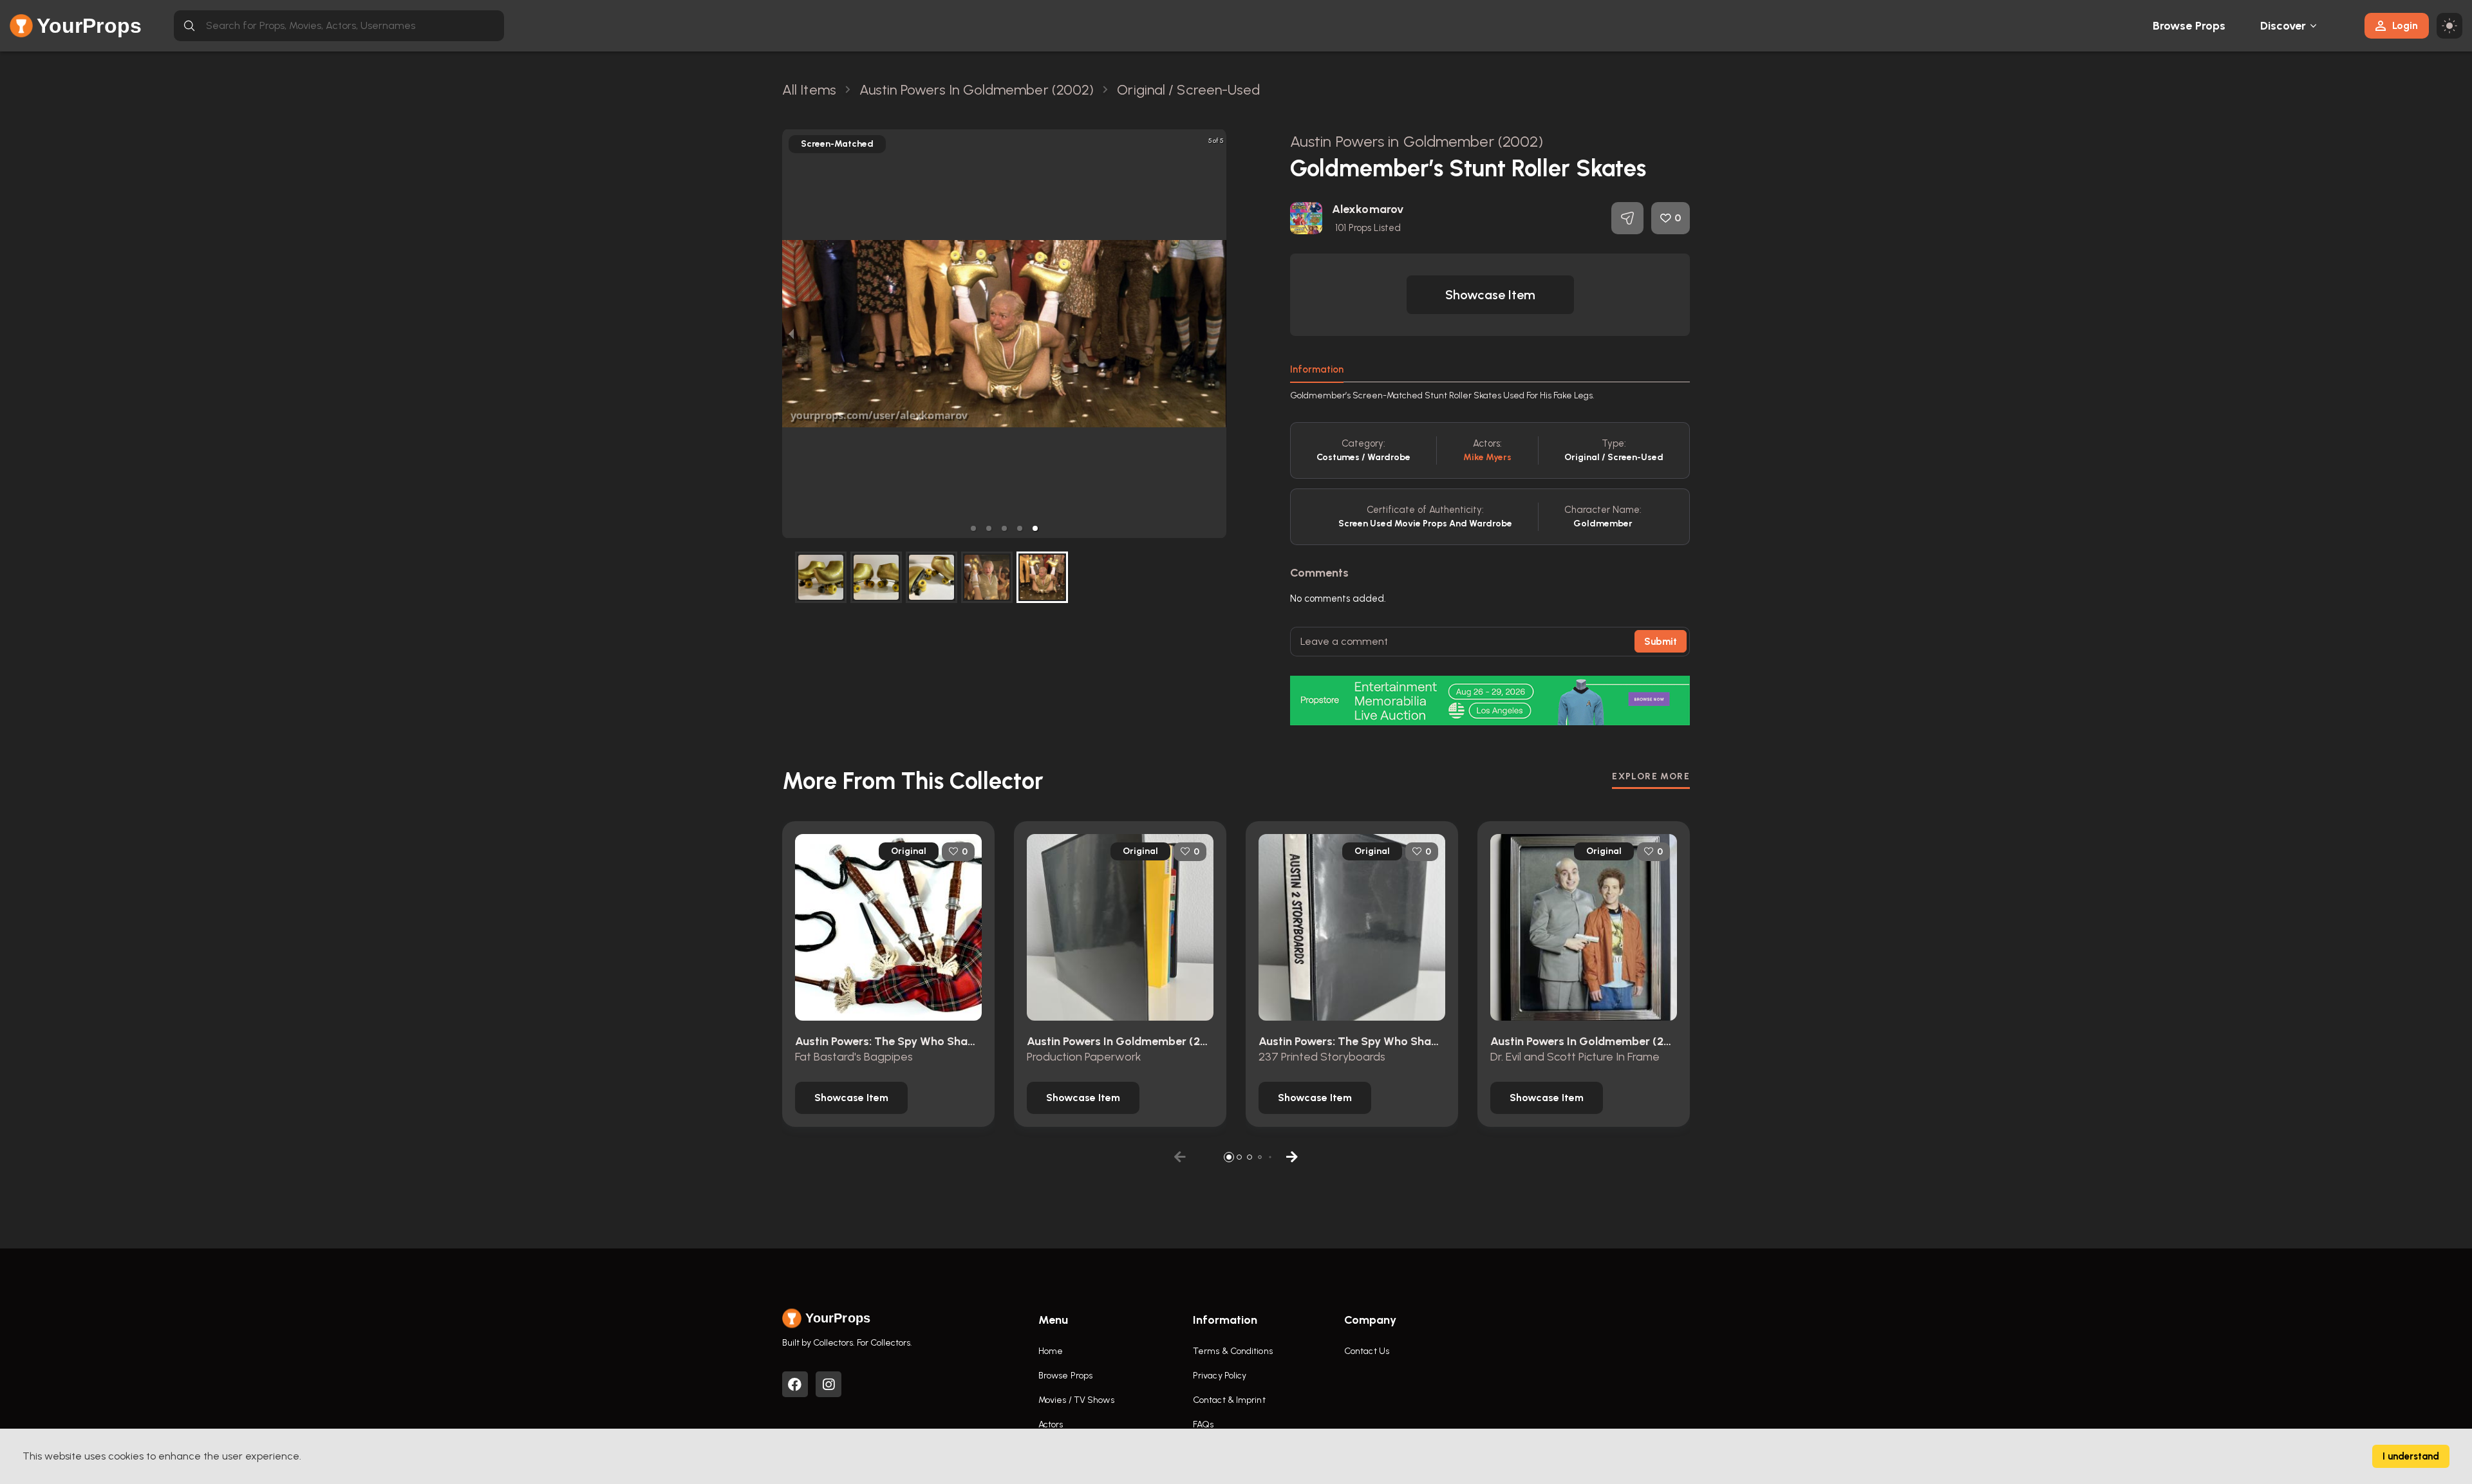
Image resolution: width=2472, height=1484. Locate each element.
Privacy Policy (1220, 1376)
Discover (2283, 26)
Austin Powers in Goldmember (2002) (1417, 141)
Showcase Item (1490, 295)
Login (2405, 25)
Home (1051, 1351)
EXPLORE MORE (1651, 776)
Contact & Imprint (1229, 1400)
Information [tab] (1317, 369)
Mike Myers (1488, 457)
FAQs (1203, 1424)
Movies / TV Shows (1076, 1400)
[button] (973, 528)
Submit (1661, 642)
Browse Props (2189, 26)
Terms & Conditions (1233, 1351)
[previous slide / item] (791, 334)
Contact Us (1367, 1351)
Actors (1051, 1424)
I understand (2411, 1456)
